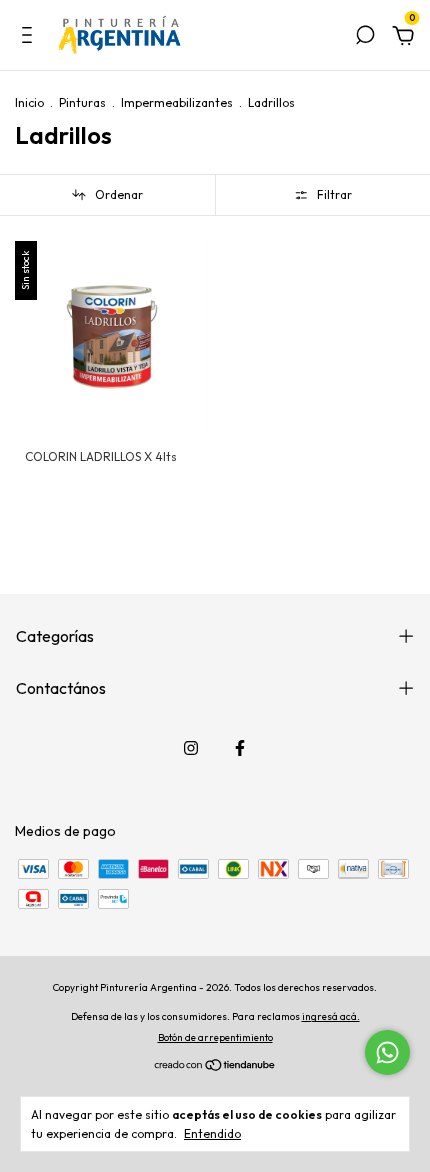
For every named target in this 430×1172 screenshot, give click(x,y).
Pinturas (82, 102)
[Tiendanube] (215, 1066)
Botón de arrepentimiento (215, 1037)
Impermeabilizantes (177, 102)
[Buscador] (365, 38)
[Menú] (30, 38)
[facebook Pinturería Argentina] (240, 748)
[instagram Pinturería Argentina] (191, 748)
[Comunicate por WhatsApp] (387, 1052)
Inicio (29, 102)
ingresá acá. (331, 1016)
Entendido (212, 1133)
